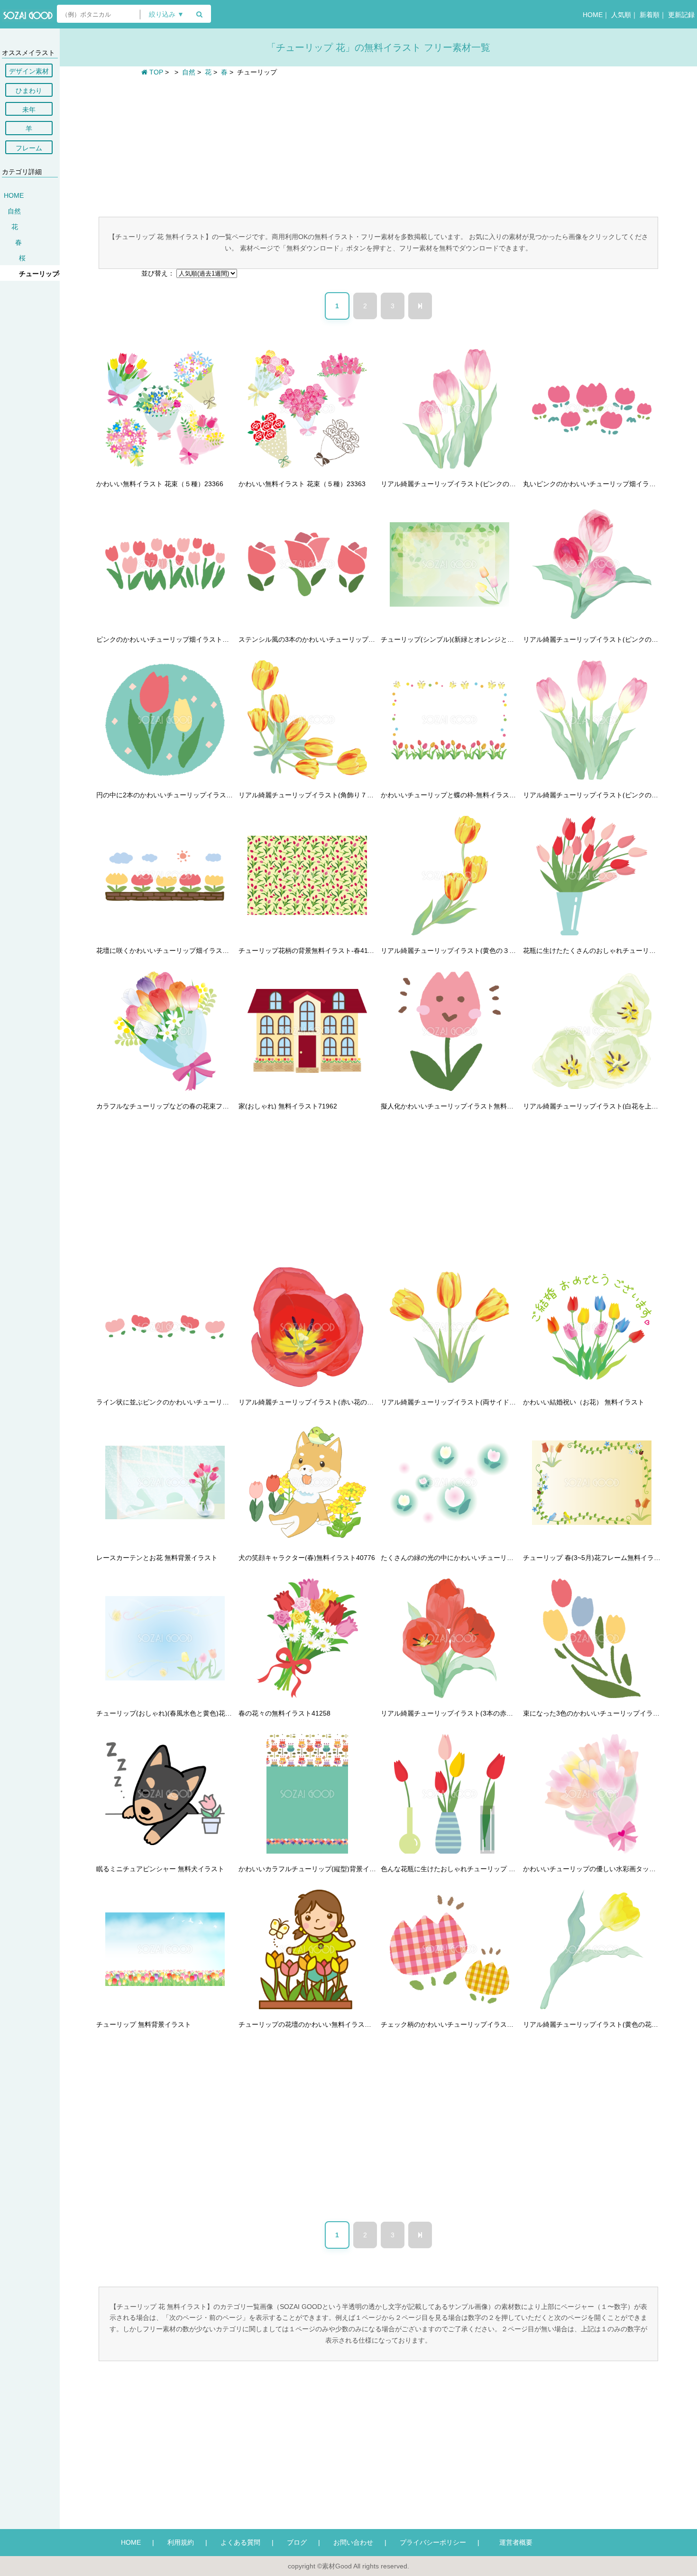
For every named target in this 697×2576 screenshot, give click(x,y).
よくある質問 (240, 2542)
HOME (593, 15)
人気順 (621, 15)
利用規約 (181, 2542)
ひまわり (29, 91)
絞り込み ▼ (166, 14)
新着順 (650, 15)
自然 (14, 211)
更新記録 (681, 15)
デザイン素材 (29, 71)
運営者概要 (513, 2542)
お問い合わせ (353, 2542)
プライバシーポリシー (433, 2542)
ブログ (297, 2542)
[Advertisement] (378, 146)
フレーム (29, 148)
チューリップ (39, 274)
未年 (29, 110)
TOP (155, 72)
